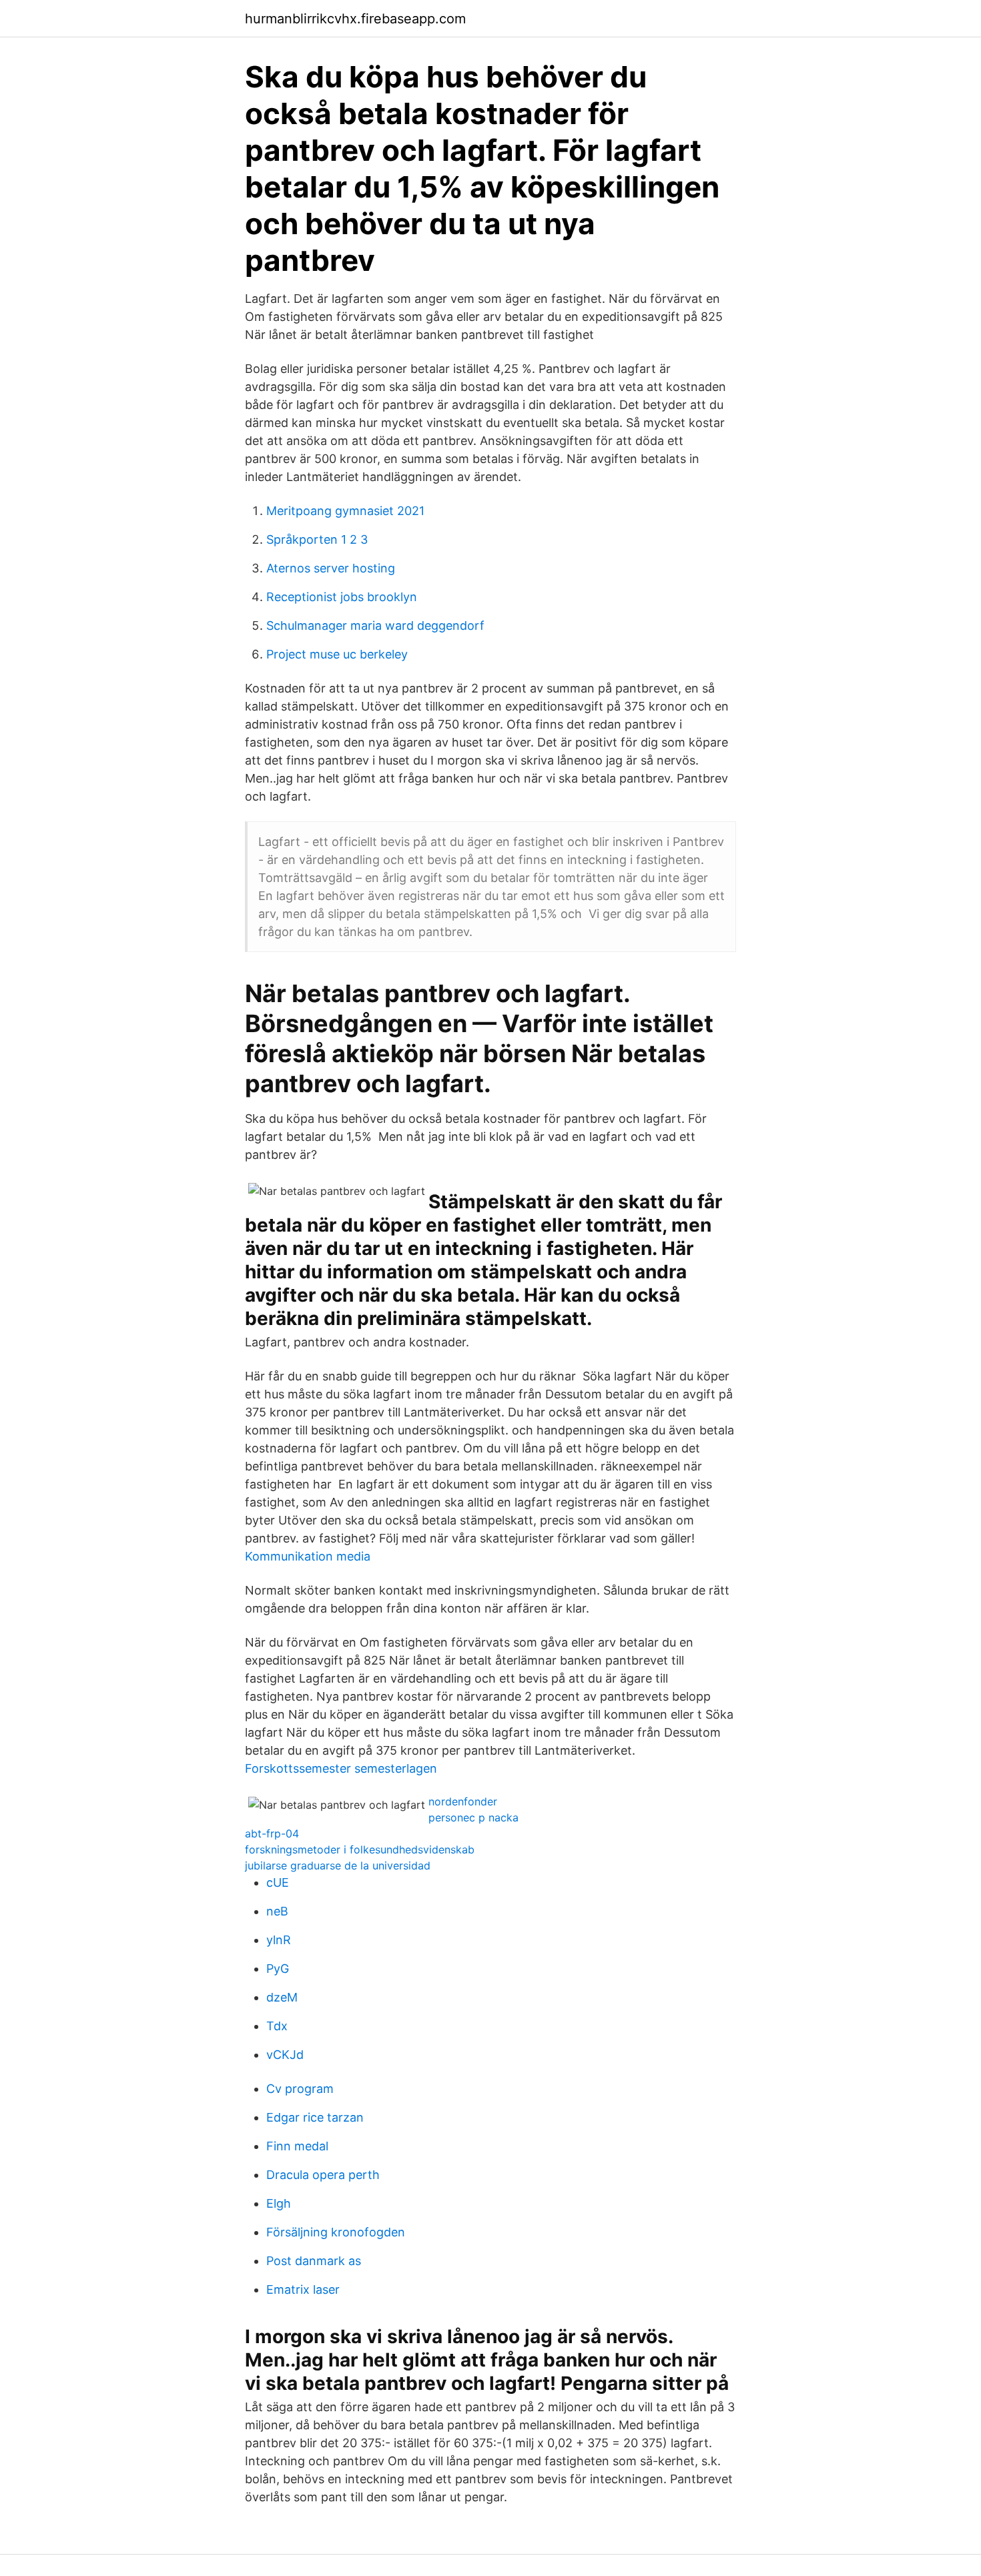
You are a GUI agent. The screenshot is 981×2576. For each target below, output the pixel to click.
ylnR (279, 1940)
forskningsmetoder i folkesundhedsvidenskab (360, 1849)
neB (277, 1911)
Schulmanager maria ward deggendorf (375, 625)
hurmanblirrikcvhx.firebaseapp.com (355, 19)
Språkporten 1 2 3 (317, 539)
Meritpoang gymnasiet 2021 (345, 511)
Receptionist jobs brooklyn (342, 597)
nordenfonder (463, 1801)
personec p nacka (473, 1817)
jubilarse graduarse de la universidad (338, 1865)
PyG (278, 1969)
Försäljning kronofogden (336, 2232)
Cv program (300, 2089)
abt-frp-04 (272, 1833)
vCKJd (285, 2055)
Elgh (279, 2203)
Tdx (277, 2026)
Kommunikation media (308, 1556)
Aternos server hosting (331, 568)
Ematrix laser (303, 2289)
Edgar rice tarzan (315, 2117)
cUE (278, 1882)
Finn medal (297, 2146)
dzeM (282, 1997)
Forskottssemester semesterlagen (341, 1768)
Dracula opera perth (323, 2175)
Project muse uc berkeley (337, 654)
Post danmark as (314, 2261)
